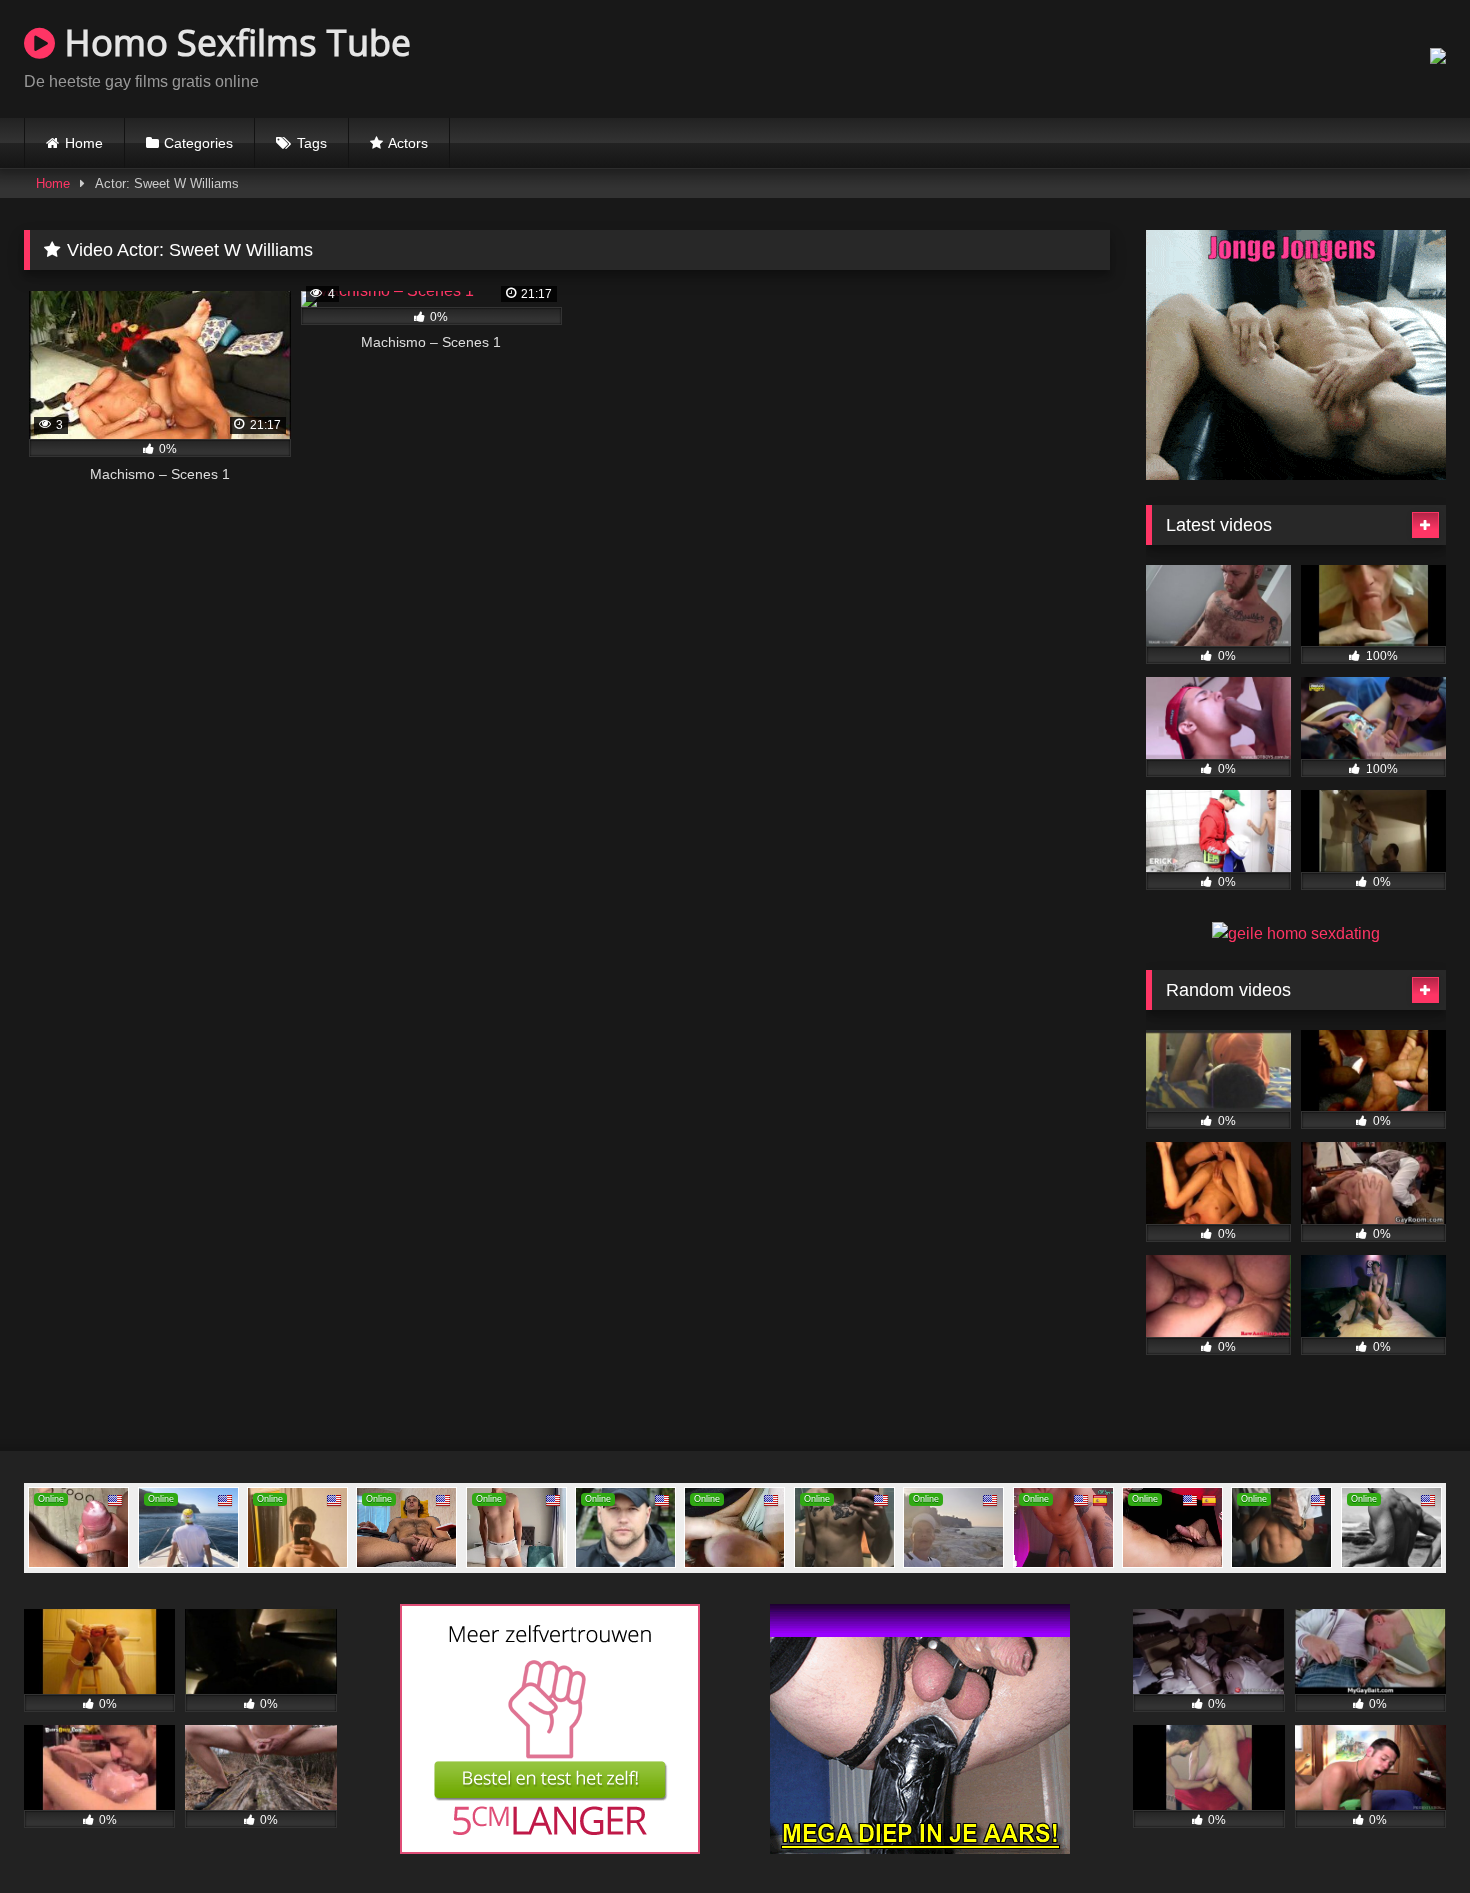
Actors (408, 143)
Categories (198, 143)
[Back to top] (1408, 1833)
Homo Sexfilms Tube (233, 42)
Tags (312, 143)
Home (84, 143)
